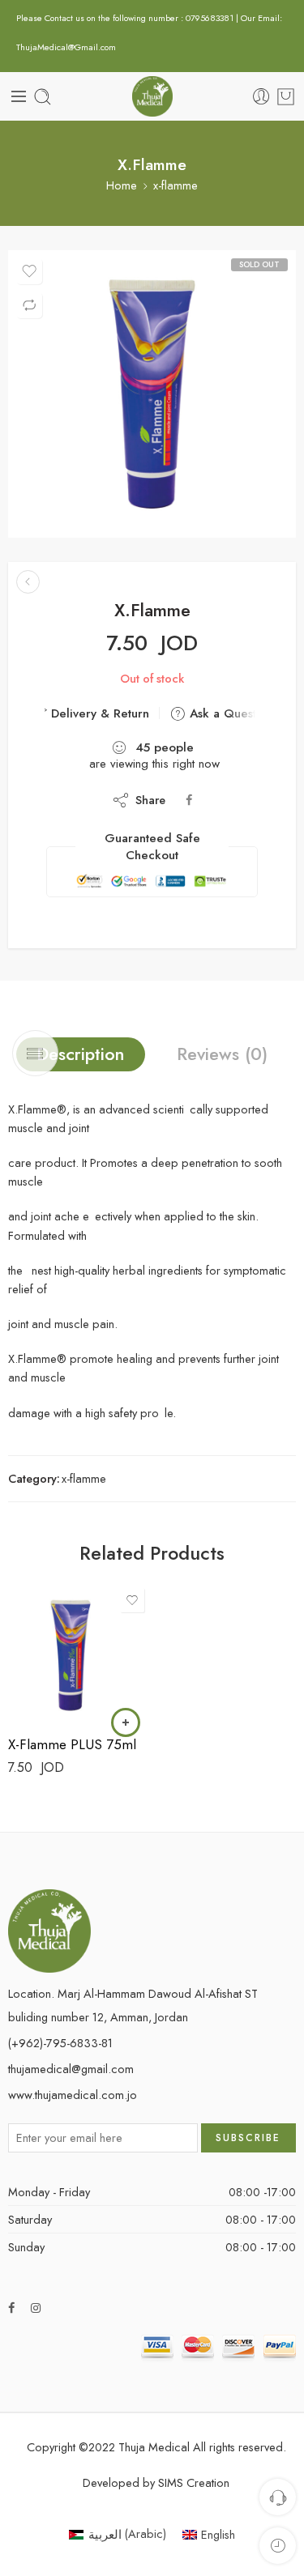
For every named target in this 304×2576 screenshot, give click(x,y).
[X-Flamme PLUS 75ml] (28, 582)
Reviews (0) (222, 1054)
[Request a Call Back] (278, 2497)
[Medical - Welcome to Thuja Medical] (152, 96)
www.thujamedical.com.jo (73, 2095)
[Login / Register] (261, 97)
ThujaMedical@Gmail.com (66, 47)
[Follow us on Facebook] (11, 2308)
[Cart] (286, 97)
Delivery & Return (98, 713)
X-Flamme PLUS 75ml (72, 1744)
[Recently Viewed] (278, 2546)
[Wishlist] (29, 271)
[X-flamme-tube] (152, 394)
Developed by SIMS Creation (156, 2482)
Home (122, 186)
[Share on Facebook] (189, 800)
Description (81, 1054)
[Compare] (29, 305)
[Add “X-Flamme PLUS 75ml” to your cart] (126, 1722)
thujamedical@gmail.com (71, 2069)
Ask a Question (229, 713)
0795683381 (211, 18)
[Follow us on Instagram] (36, 2308)
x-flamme (176, 186)
